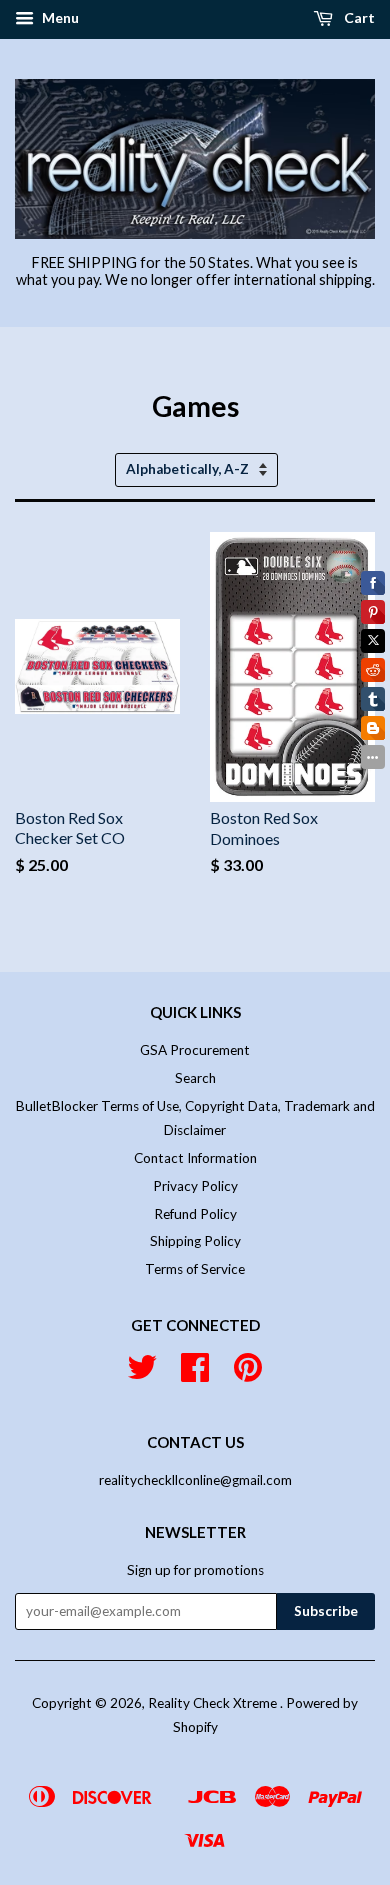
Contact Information (195, 1158)
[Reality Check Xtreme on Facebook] (195, 1374)
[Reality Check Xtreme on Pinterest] (248, 1374)
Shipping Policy (195, 1241)
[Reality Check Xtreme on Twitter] (142, 1374)
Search (195, 1078)
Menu (59, 17)
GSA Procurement (195, 1050)
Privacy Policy (195, 1186)
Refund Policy (195, 1214)
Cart (358, 17)
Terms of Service (195, 1269)
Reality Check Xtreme (214, 1703)
